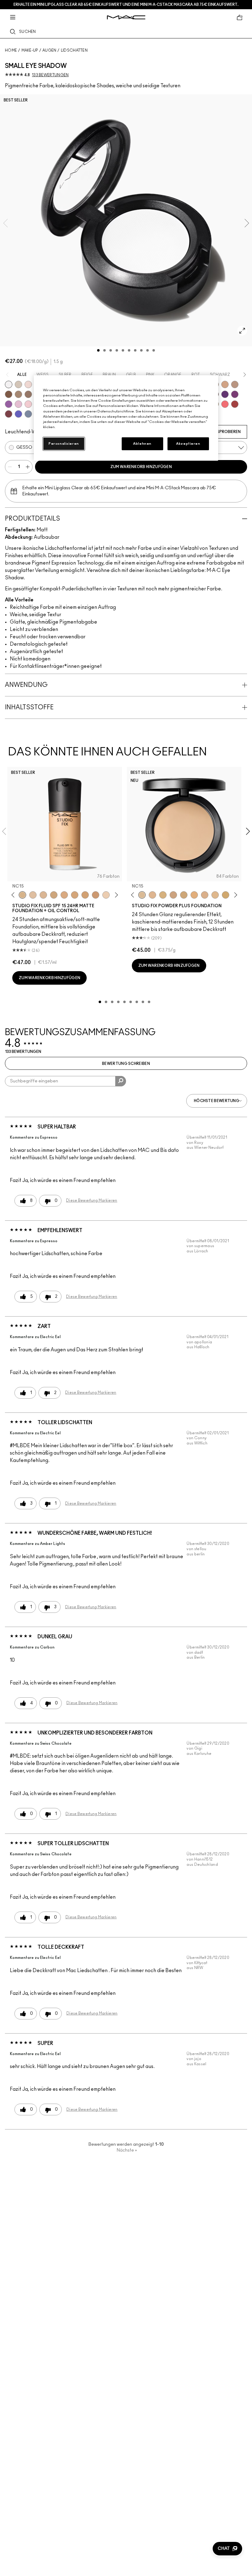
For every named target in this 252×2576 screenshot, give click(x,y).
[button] (227, 2549)
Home (11, 50)
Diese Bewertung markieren (92, 1200)
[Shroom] (28, 384)
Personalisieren (64, 444)
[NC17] (54, 895)
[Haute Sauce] (235, 404)
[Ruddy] (225, 404)
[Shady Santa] (9, 414)
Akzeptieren (188, 444)
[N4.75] (33, 895)
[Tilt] (28, 414)
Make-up (30, 50)
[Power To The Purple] (225, 394)
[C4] (106, 895)
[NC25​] (194, 895)
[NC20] (85, 895)
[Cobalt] (18, 414)
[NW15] (75, 895)
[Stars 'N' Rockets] (9, 404)
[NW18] (96, 895)
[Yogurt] (28, 404)
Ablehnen (142, 444)
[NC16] (43, 895)
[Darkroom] (235, 394)
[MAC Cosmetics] (126, 17)
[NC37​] (226, 895)
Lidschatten (74, 50)
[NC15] (22, 895)
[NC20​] (184, 895)
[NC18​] (173, 895)
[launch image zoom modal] (242, 331)
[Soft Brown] (235, 384)
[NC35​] (215, 895)
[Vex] (18, 384)
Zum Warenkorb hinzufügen (141, 467)
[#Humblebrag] (18, 404)
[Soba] (225, 384)
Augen (49, 50)
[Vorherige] (14, 895)
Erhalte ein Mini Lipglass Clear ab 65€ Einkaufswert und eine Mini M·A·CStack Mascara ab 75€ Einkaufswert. (126, 5)
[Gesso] (9, 384)
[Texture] (28, 394)
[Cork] (18, 394)
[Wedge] (9, 394)
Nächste (127, 2150)
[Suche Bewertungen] (121, 1081)
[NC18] (64, 895)
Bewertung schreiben (126, 1064)
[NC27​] (205, 895)
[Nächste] (115, 895)
